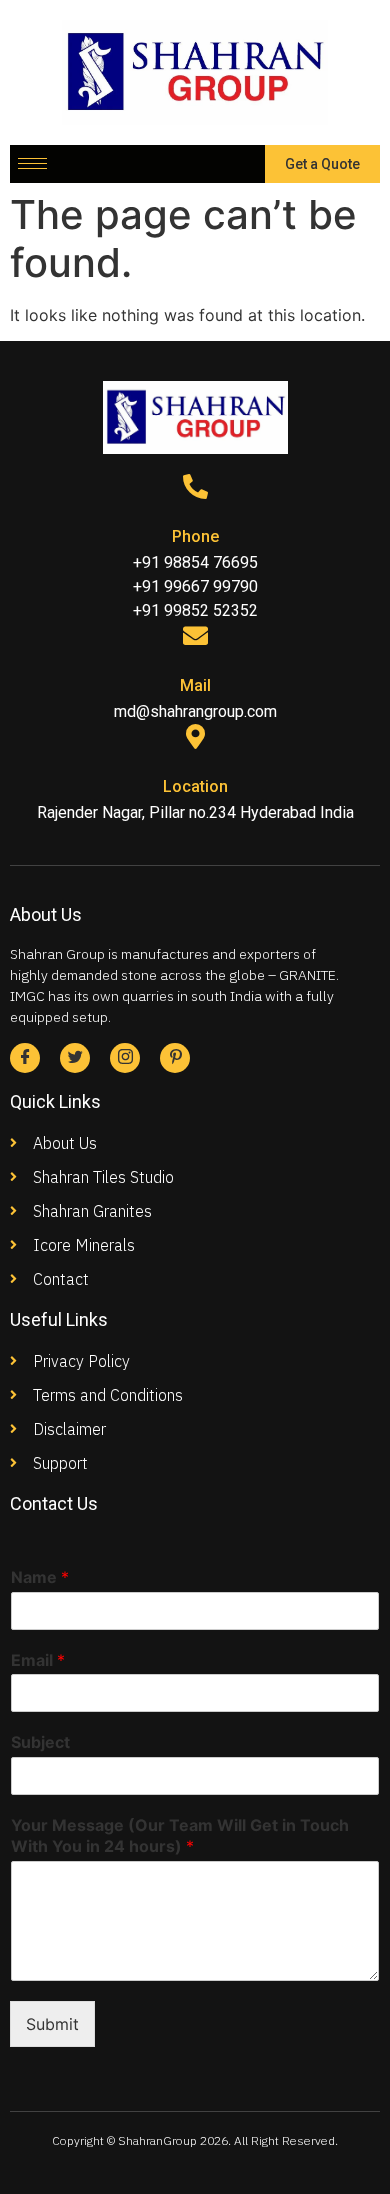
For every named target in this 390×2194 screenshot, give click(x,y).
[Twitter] (75, 1058)
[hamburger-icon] (32, 163)
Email (38, 1660)
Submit (52, 2024)
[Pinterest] (175, 1058)
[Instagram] (125, 1058)
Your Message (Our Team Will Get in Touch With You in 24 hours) (180, 1835)
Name (40, 1577)
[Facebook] (25, 1058)
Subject (40, 1742)
